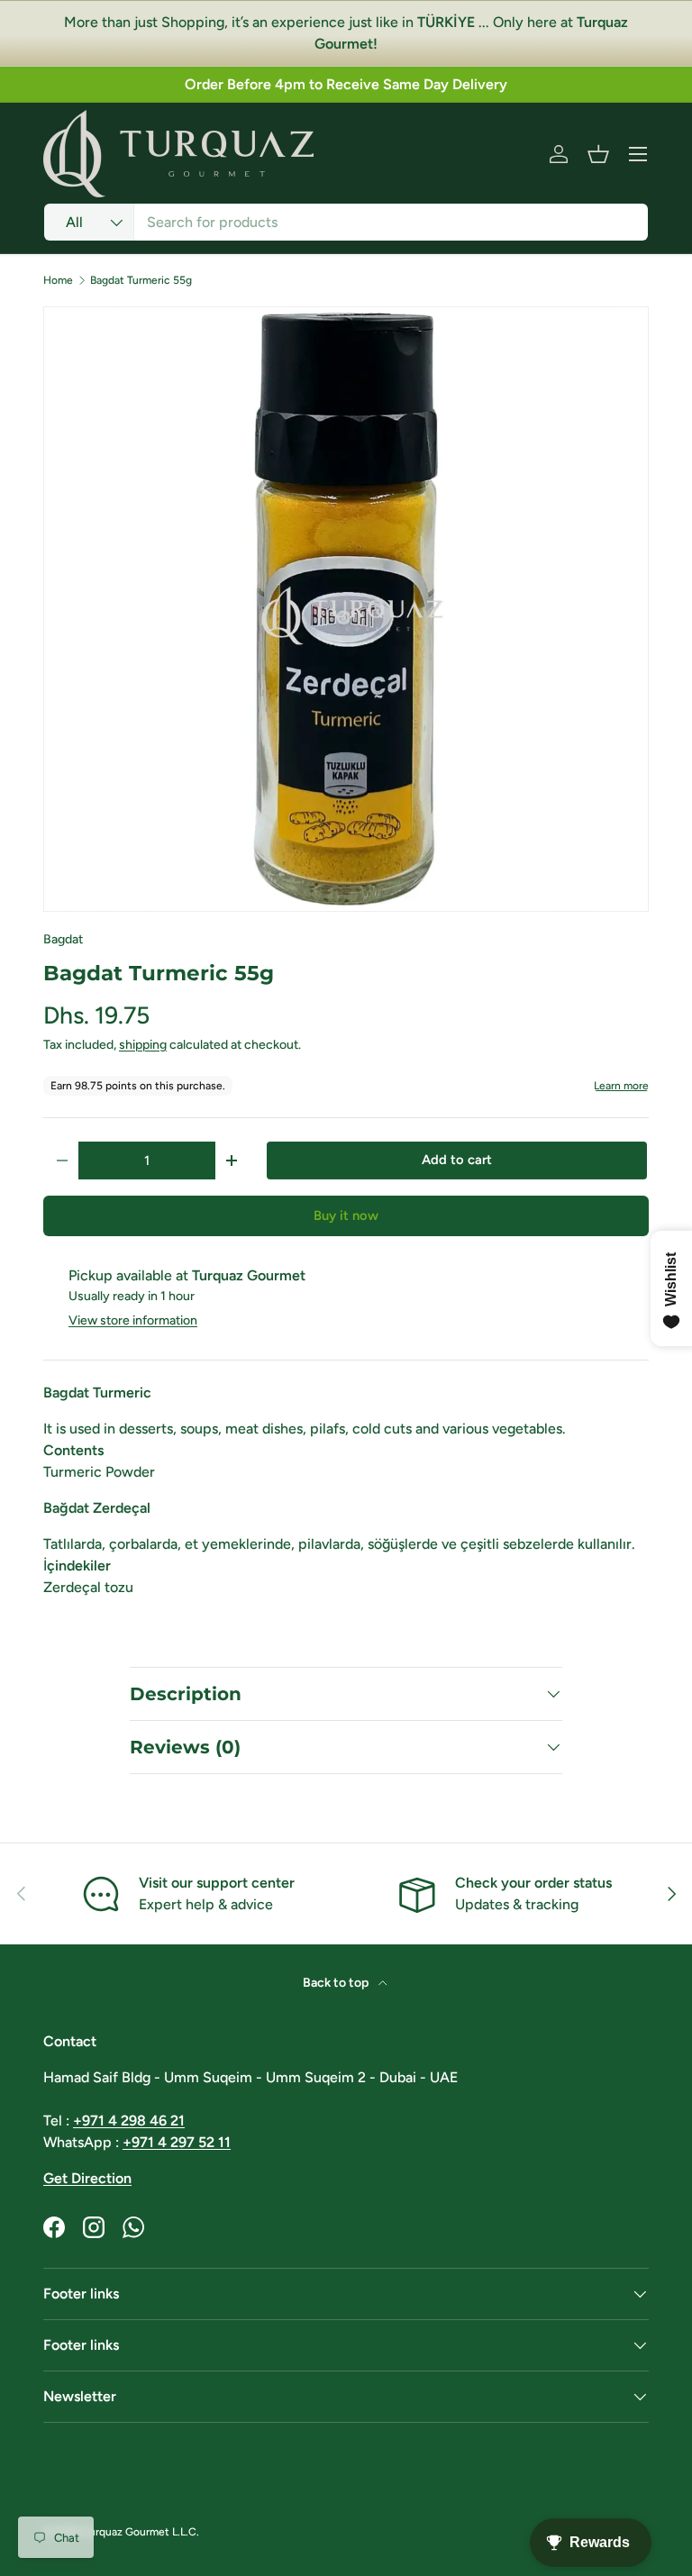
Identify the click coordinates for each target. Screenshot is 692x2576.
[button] (598, 154)
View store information (133, 1320)
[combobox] (346, 222)
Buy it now (346, 1215)
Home (58, 280)
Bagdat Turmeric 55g (141, 280)
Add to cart (457, 1160)
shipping (143, 1045)
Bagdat (63, 939)
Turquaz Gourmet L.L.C (140, 2532)
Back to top (337, 1983)
